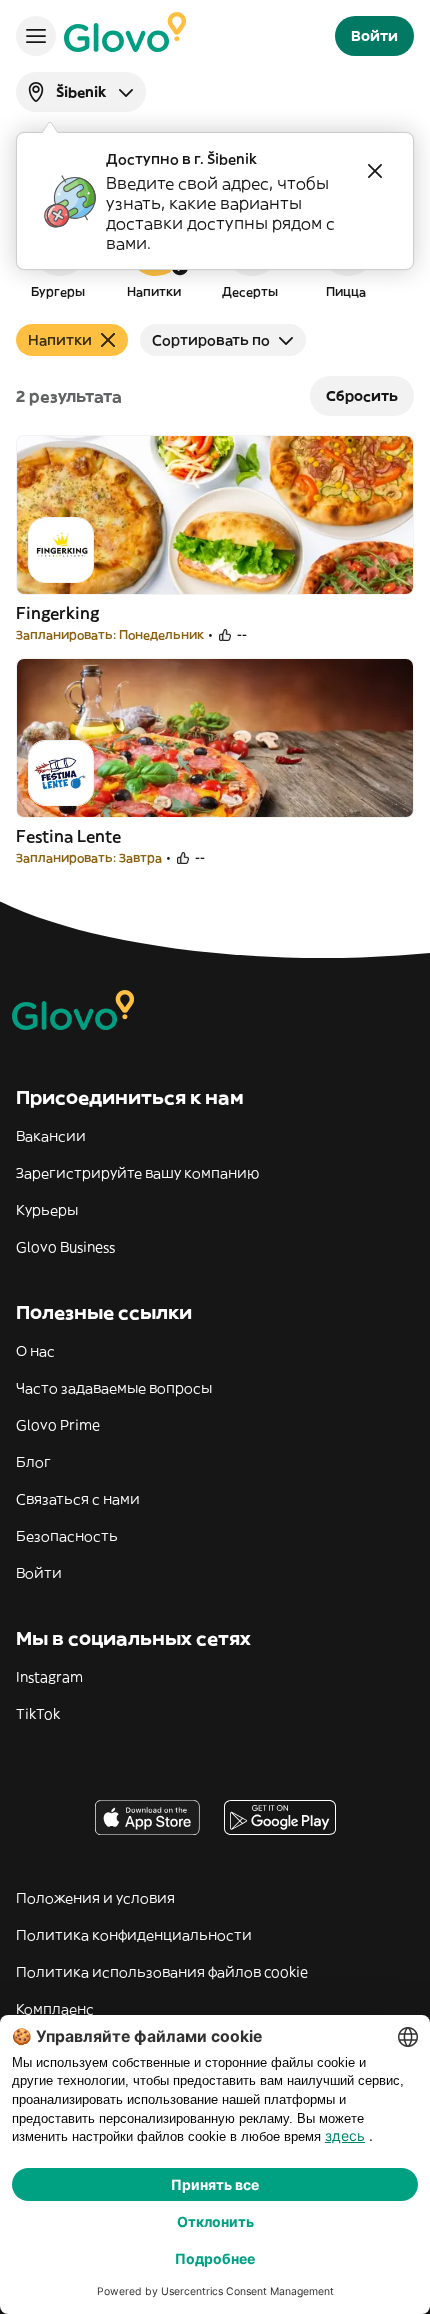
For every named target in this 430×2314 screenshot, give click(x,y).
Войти (39, 1573)
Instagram (49, 1677)
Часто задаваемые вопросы (114, 1388)
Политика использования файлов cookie (162, 1972)
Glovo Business (65, 1247)
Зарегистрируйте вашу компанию (137, 1173)
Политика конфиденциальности (134, 1935)
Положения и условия (95, 1898)
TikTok (38, 1714)
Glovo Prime (58, 1425)
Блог (33, 1462)
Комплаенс (55, 2009)
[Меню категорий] (36, 36)
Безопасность (67, 1536)
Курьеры (47, 1210)
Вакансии (51, 1136)
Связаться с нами (78, 1499)
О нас (35, 1351)
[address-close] (375, 171)
